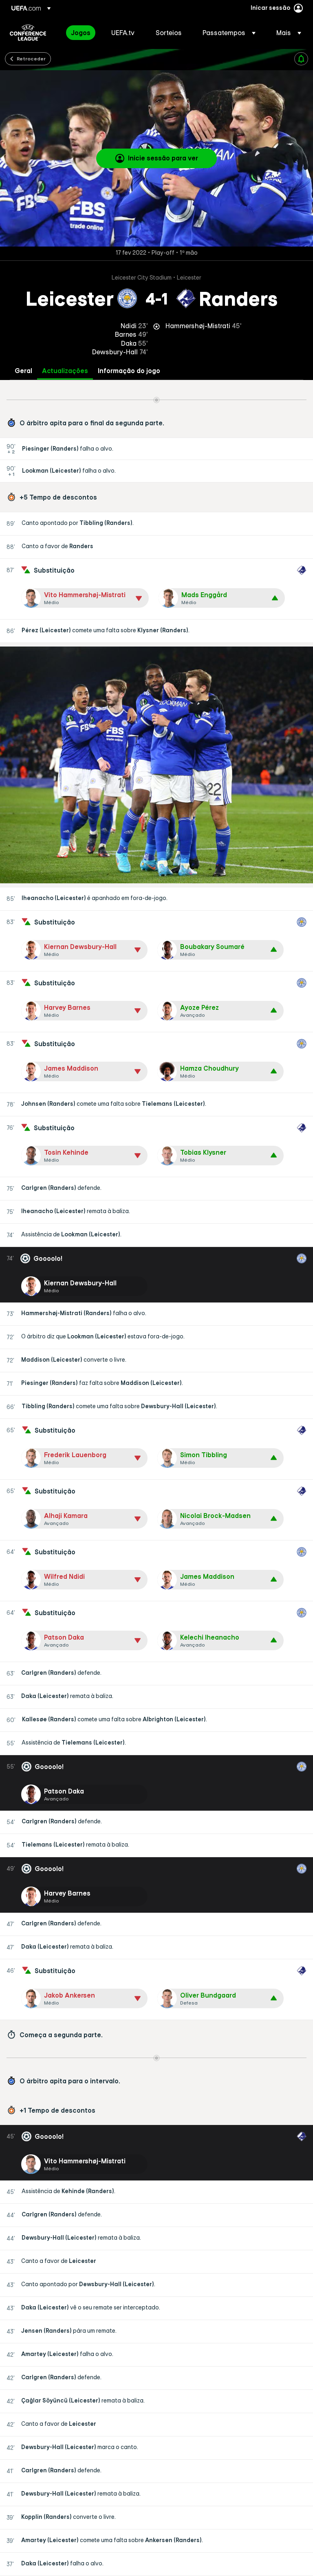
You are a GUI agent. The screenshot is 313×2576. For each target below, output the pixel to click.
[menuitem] (81, 33)
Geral (23, 371)
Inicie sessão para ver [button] (163, 158)
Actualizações (65, 371)
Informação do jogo (129, 371)
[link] (81, 33)
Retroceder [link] (31, 58)
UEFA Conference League (28, 33)
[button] (229, 33)
